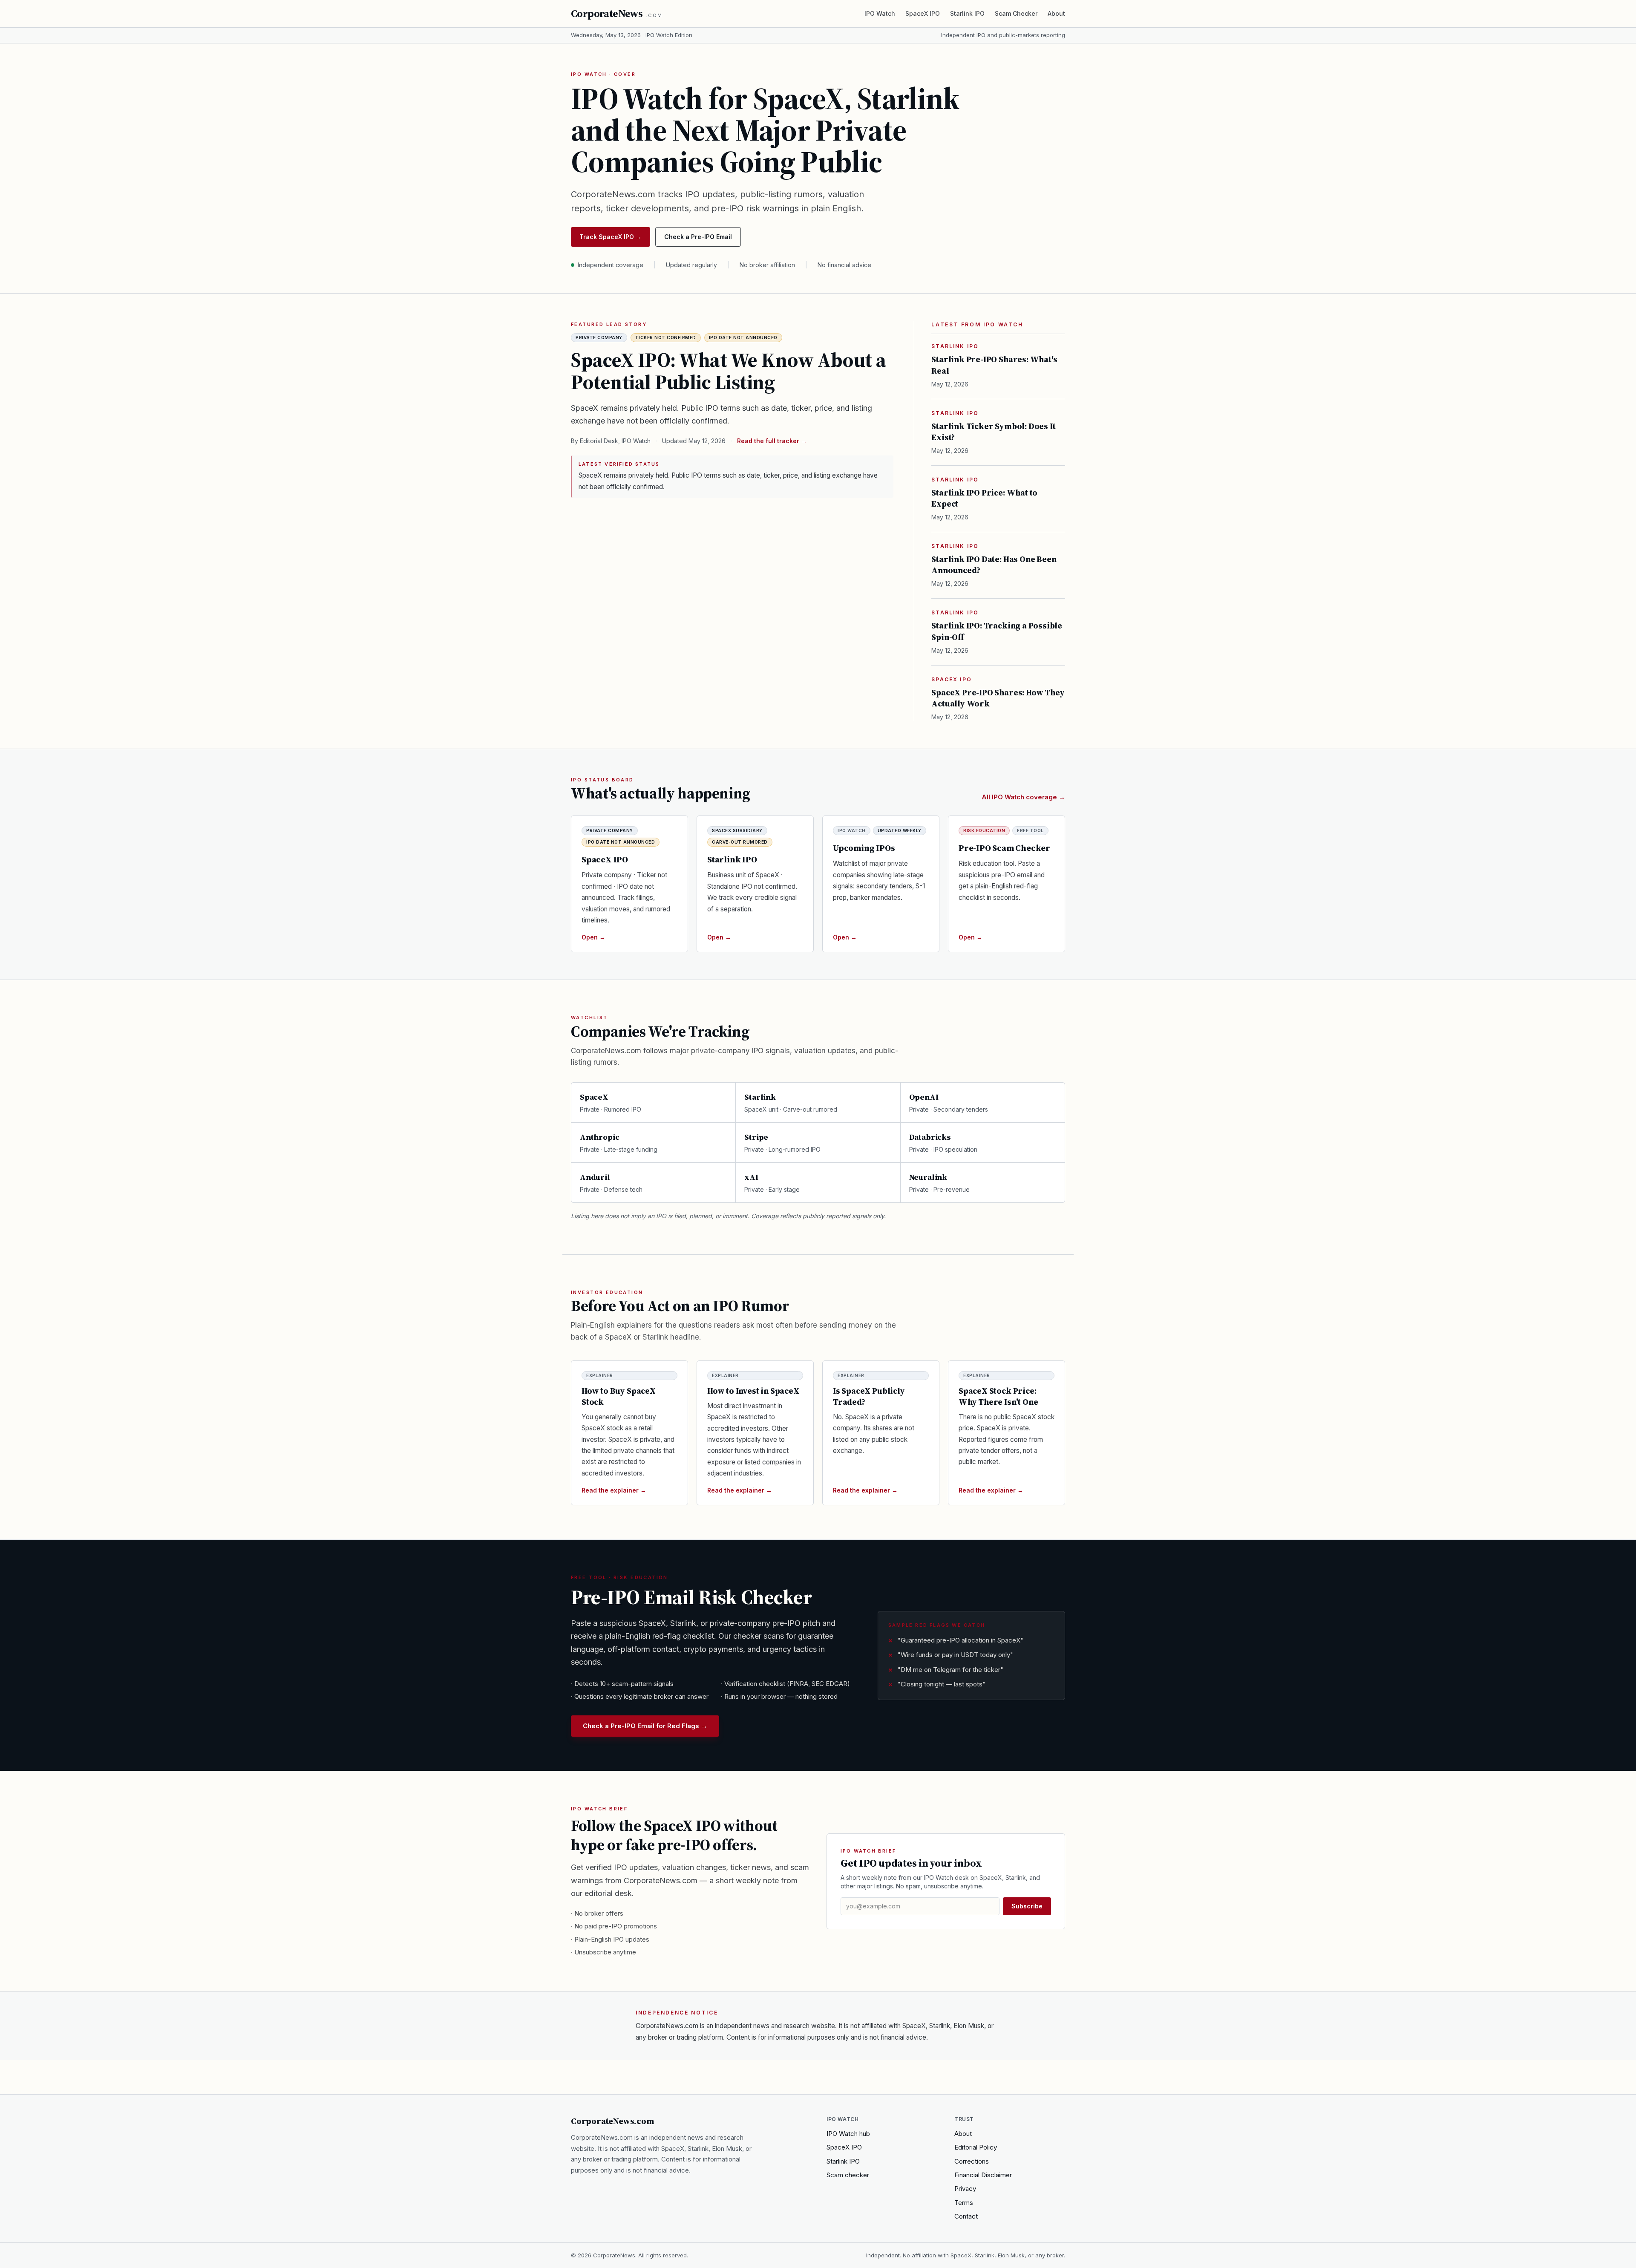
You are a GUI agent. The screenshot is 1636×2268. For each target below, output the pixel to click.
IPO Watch (880, 13)
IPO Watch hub (848, 2134)
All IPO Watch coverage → (1023, 797)
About (1056, 13)
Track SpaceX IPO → (611, 237)
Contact (966, 2216)
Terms (964, 2203)
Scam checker (848, 2175)
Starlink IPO (967, 13)
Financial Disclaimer (983, 2175)
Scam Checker (1016, 13)
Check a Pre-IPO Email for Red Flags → (645, 1726)
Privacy (965, 2189)
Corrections (972, 2161)
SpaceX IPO (923, 13)
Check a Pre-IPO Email (698, 237)
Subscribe (1027, 1906)
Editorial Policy (976, 2147)
